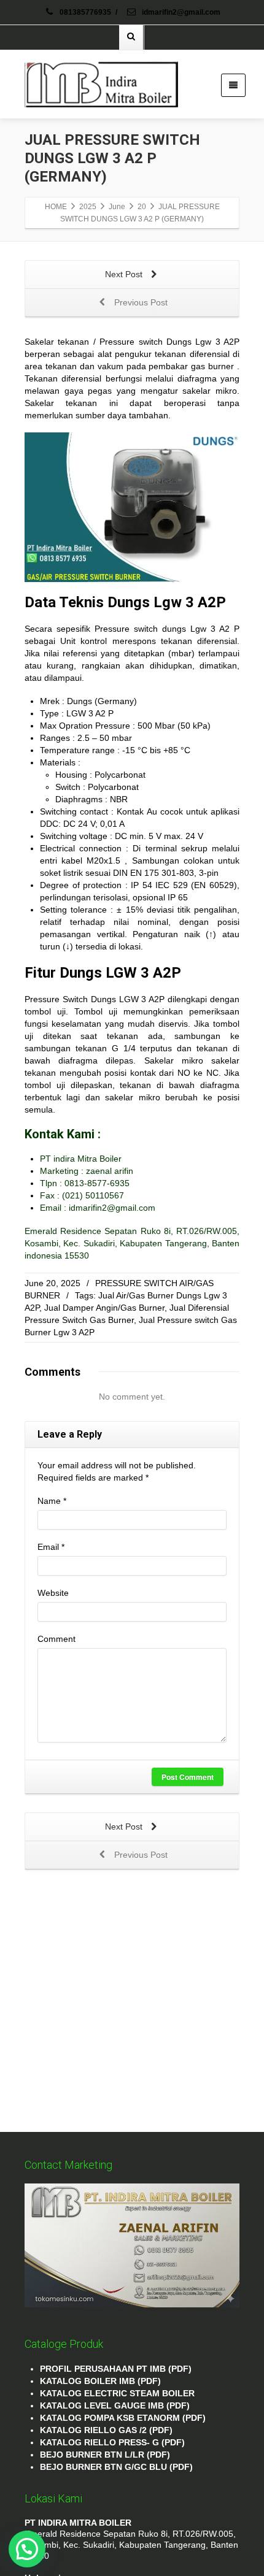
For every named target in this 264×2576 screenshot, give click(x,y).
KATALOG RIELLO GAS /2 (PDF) (106, 2430)
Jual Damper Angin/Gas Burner (104, 1308)
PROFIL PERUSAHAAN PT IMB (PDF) (116, 2369)
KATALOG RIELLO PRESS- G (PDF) (112, 2442)
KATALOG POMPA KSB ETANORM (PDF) (123, 2418)
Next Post (125, 274)
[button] (27, 2549)
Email (51, 1547)
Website (53, 1593)
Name (52, 1501)
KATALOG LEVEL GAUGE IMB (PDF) (115, 2405)
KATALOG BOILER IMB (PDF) (100, 2381)
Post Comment (188, 1777)
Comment (56, 1639)
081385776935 (85, 12)
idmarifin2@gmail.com (180, 12)
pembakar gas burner (191, 366)
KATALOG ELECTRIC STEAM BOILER (117, 2393)
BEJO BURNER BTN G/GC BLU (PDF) (116, 2467)
